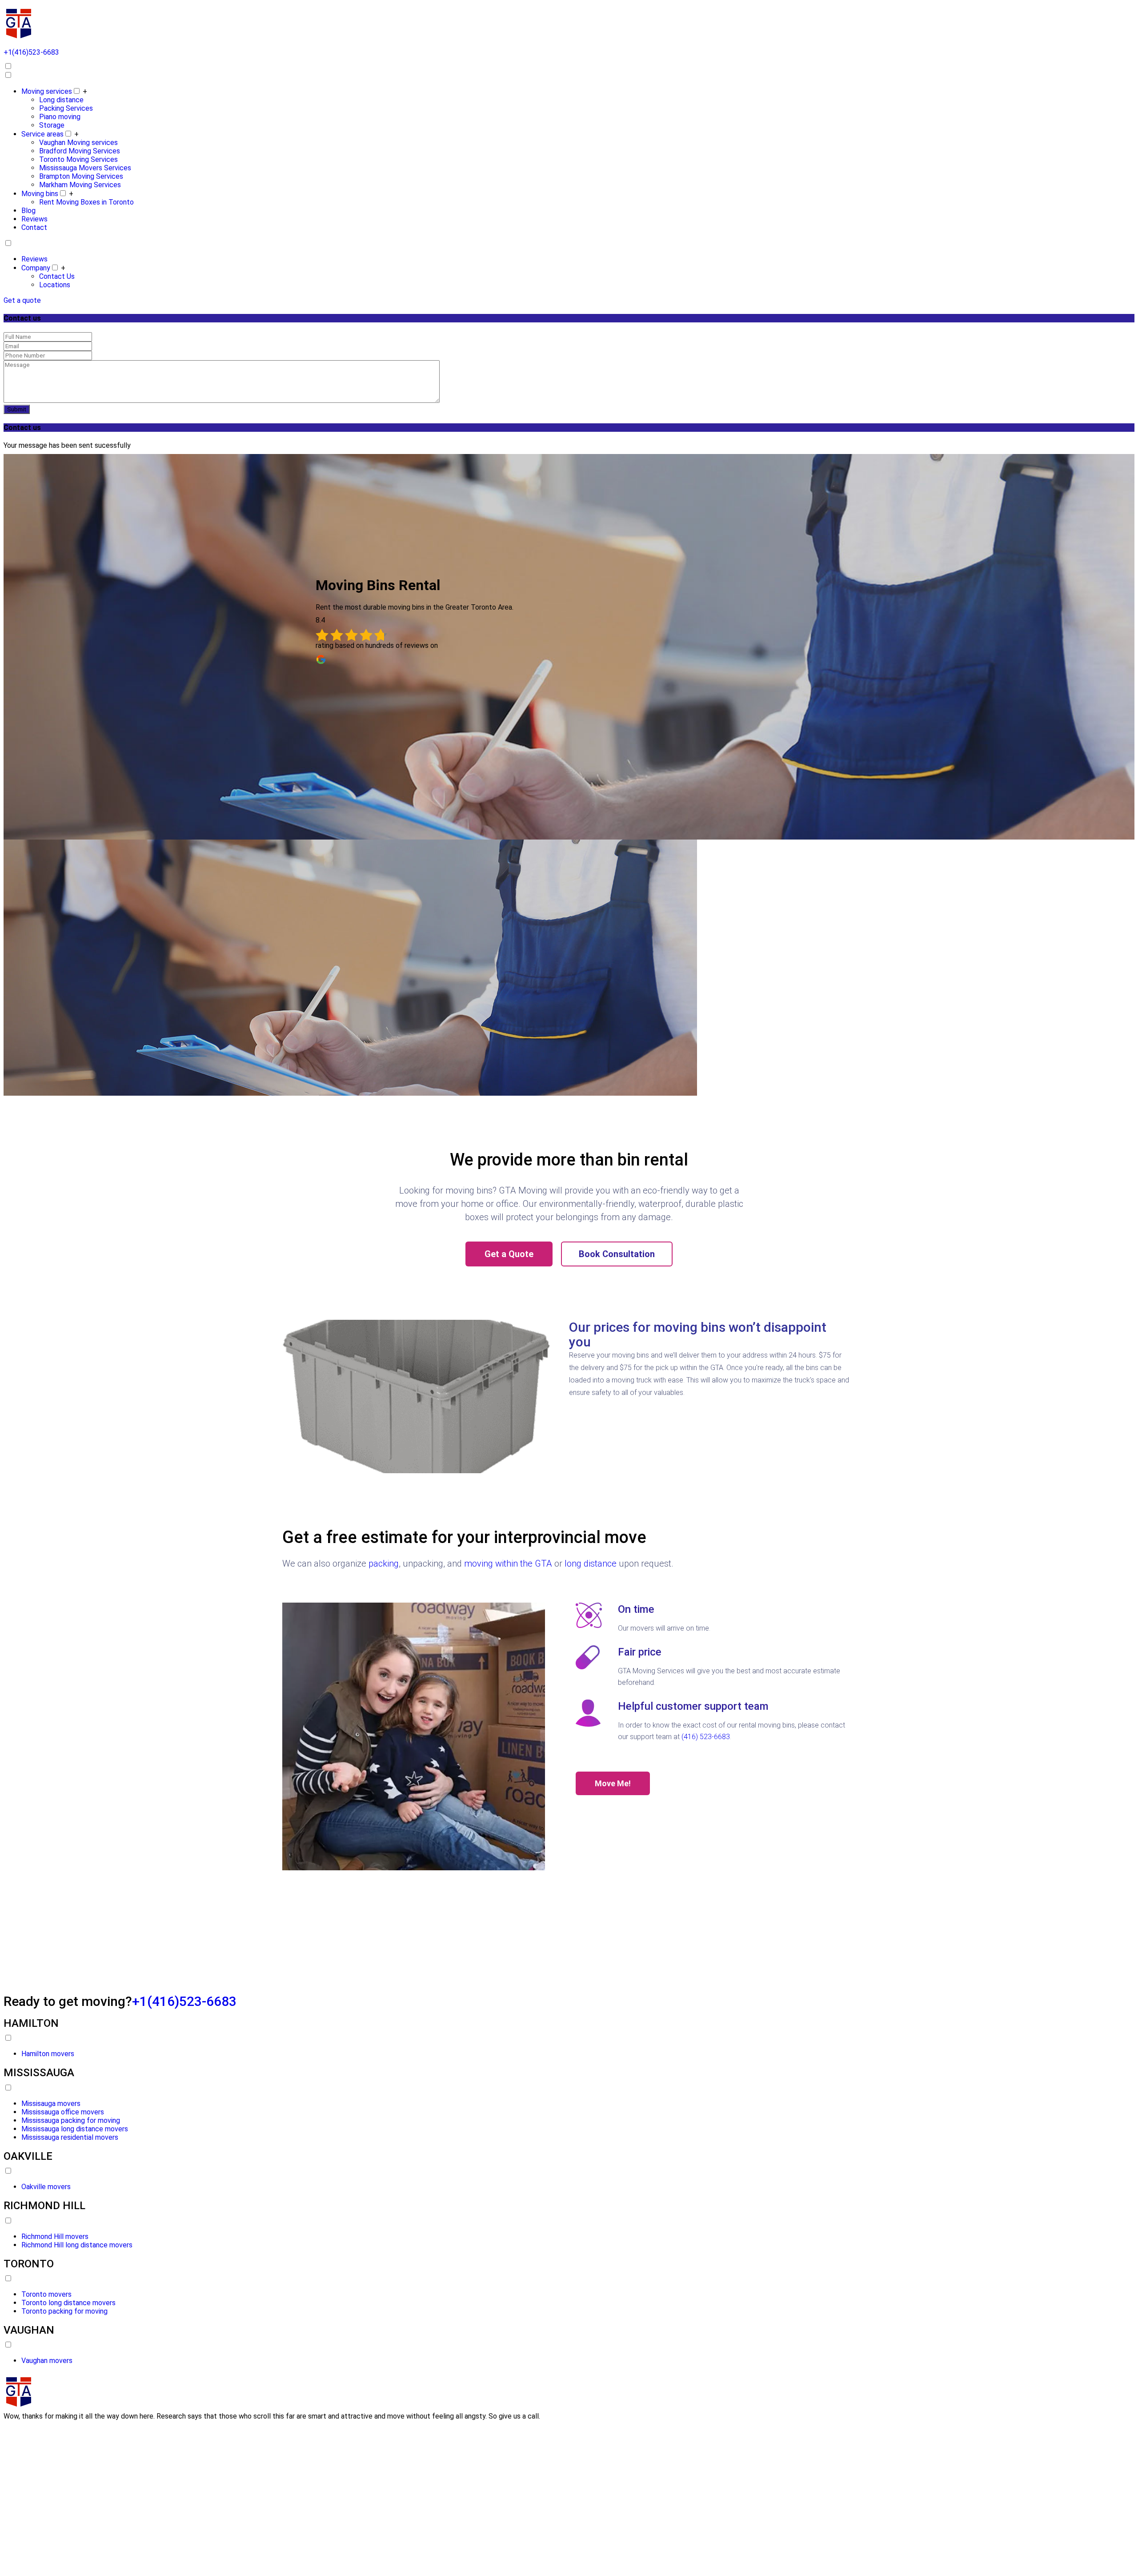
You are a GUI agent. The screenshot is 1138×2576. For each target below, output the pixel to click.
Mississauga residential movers (70, 2137)
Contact (34, 227)
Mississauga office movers (63, 2112)
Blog (28, 211)
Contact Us (57, 276)
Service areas (42, 134)
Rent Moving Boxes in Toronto (86, 202)
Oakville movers (46, 2187)
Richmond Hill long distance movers (77, 2245)
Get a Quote (509, 1254)
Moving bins (40, 194)
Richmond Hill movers (55, 2236)
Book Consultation (617, 1254)
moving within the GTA (508, 1563)
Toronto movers (46, 2294)
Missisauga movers (51, 2104)
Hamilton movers (48, 2054)
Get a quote (22, 300)
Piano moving (60, 117)
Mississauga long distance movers (75, 2129)
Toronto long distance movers (68, 2303)
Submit (17, 409)
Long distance (61, 100)
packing (384, 1563)
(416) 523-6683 (706, 1737)
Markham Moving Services (80, 185)
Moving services (47, 91)
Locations (55, 285)
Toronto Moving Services (78, 159)
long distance (591, 1563)
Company (36, 268)
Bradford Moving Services (80, 151)
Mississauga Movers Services (85, 168)
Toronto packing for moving (64, 2311)
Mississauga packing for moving (71, 2120)
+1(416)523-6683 (184, 2001)
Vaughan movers (47, 2361)
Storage (52, 125)
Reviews (34, 219)
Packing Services (66, 108)
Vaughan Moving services (78, 143)
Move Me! (613, 1783)
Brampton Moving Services (81, 176)
